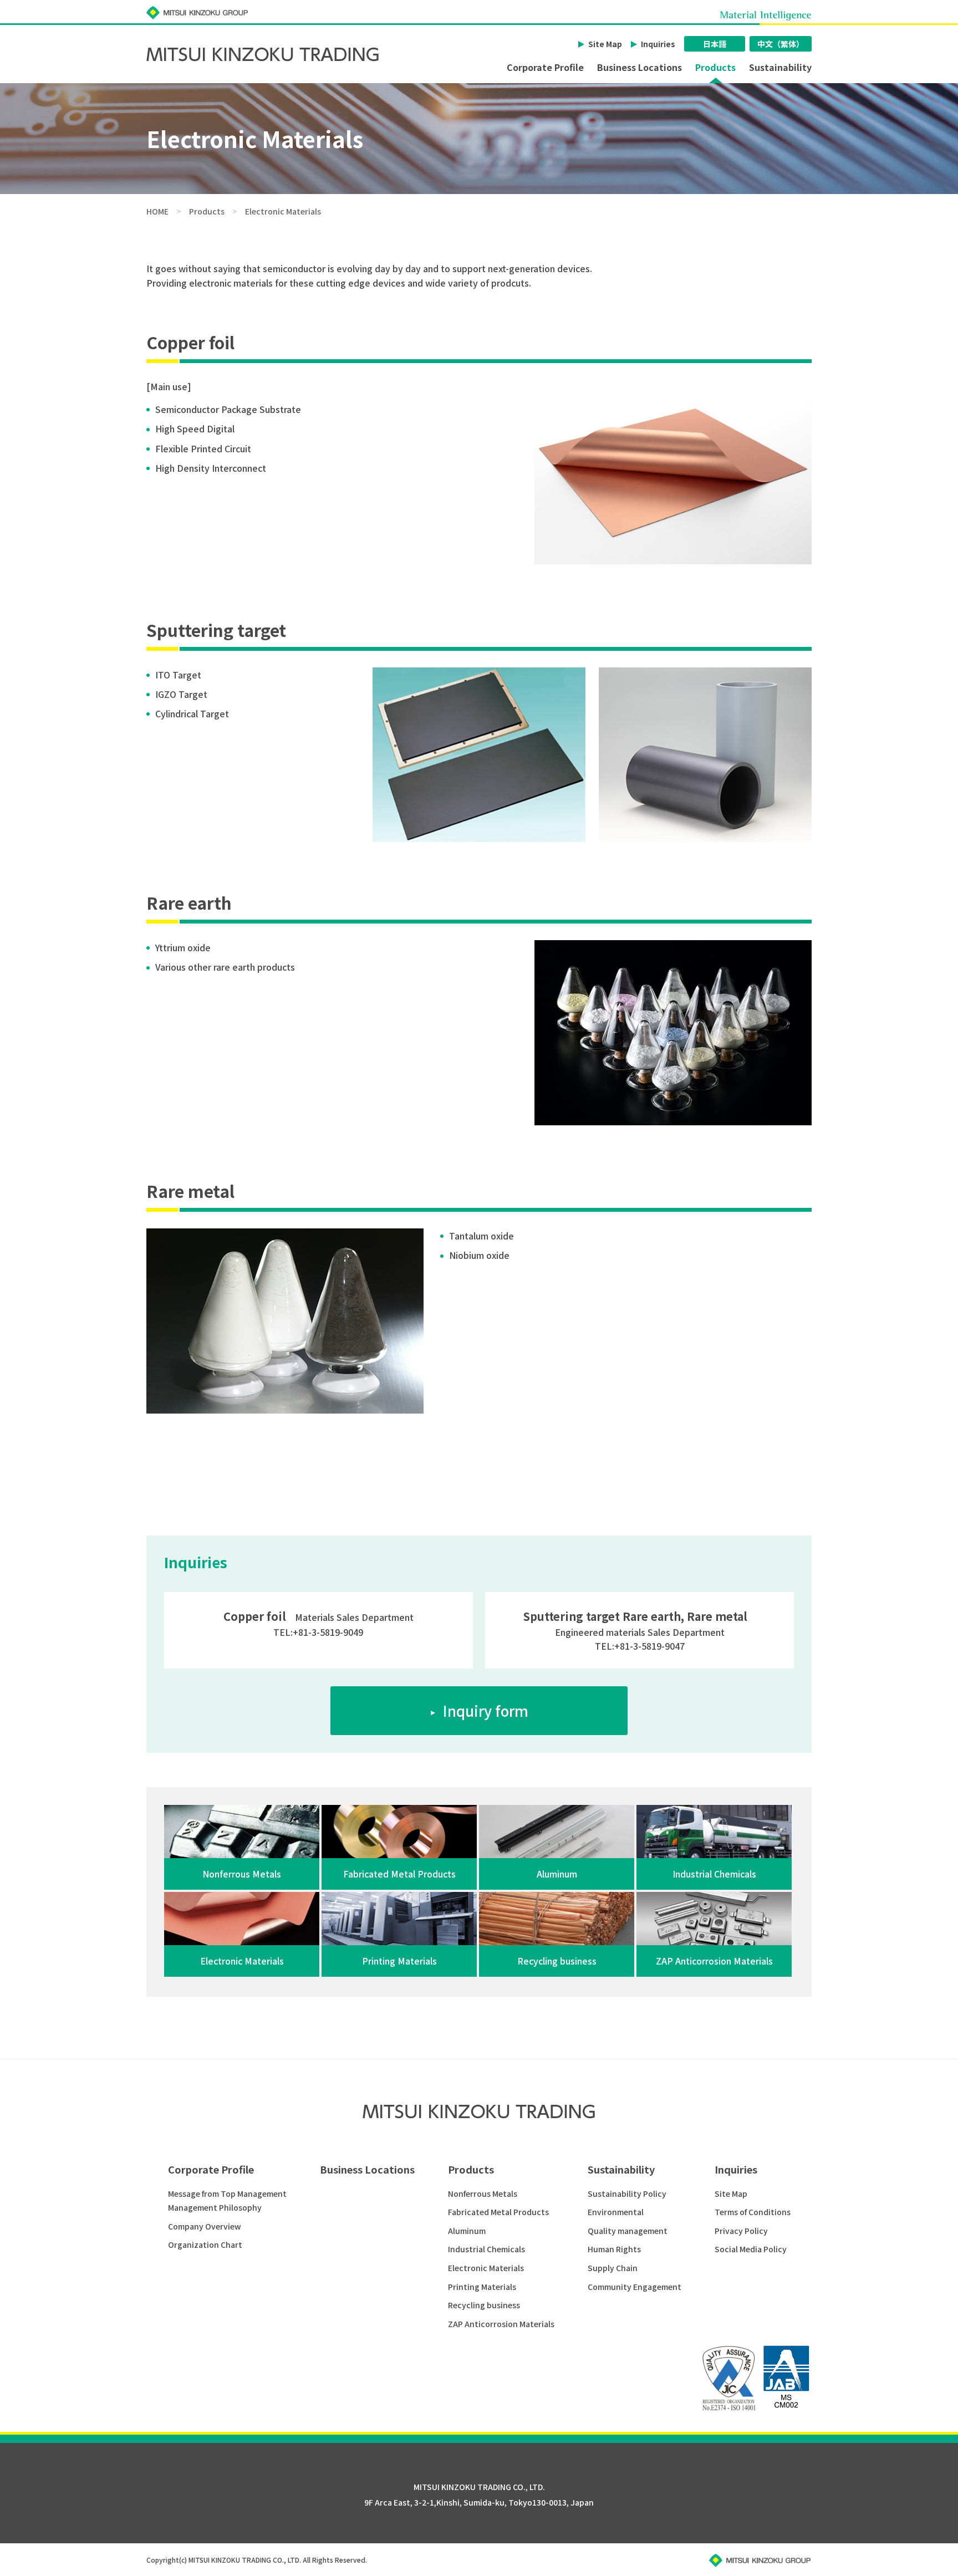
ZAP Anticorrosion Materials (501, 2324)
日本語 (715, 44)
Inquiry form (485, 1710)
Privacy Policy (741, 2231)
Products (715, 68)
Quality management (628, 2231)
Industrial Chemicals (486, 2249)
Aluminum (467, 2231)
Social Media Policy (751, 2249)
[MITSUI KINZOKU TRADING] (264, 54)
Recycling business (484, 2305)
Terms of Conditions (753, 2212)
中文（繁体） (781, 44)
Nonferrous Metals (483, 2194)
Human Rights (614, 2249)
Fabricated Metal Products (498, 2212)
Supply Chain (613, 2268)
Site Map (605, 44)
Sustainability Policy (627, 2194)
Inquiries (658, 44)
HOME (157, 211)
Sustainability (780, 68)
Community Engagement (635, 2287)
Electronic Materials (486, 2268)
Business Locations (639, 68)
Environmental (616, 2212)
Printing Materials (482, 2287)
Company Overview (205, 2226)
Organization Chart (205, 2245)
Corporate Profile (545, 68)
